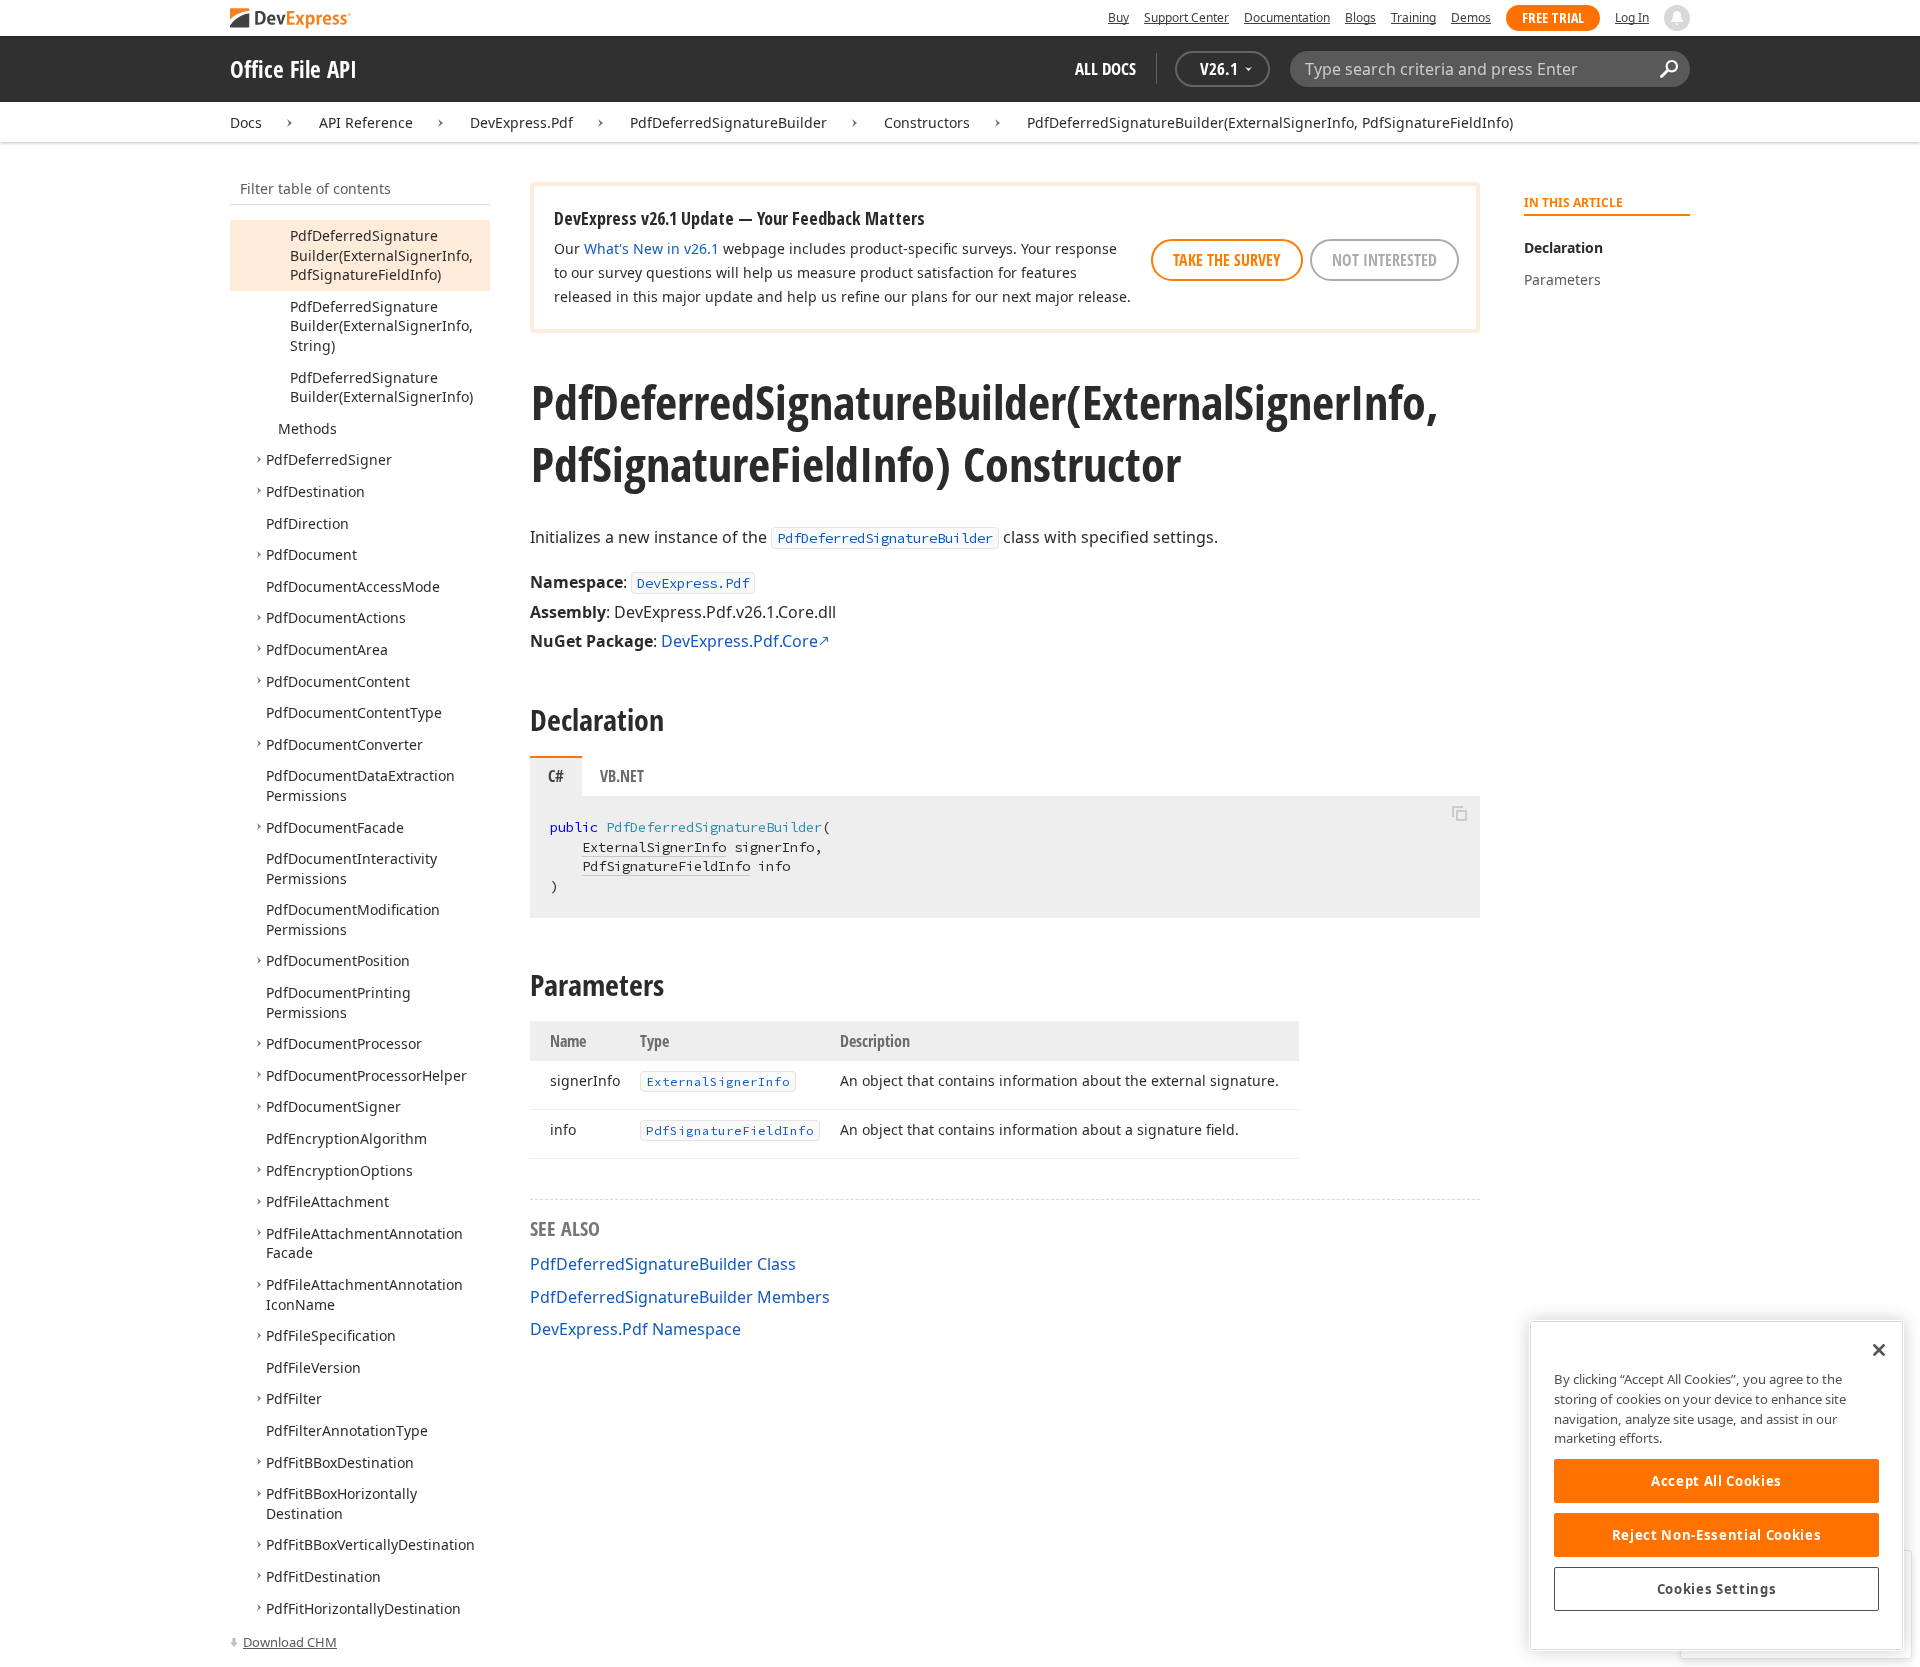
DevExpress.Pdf (521, 122)
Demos (1471, 17)
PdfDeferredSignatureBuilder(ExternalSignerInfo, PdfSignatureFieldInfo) (1270, 122)
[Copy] (1459, 813)
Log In (1632, 17)
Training (1413, 17)
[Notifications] (1677, 18)
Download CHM (290, 1642)
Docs (246, 122)
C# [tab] (556, 776)
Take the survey (1227, 260)
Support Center (1186, 17)
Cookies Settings (1717, 1589)
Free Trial (1553, 17)
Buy (1118, 17)
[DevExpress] (291, 19)
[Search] (1668, 69)
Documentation (1287, 17)
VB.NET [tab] (622, 776)
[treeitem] (381, 255)
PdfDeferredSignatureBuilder (728, 122)
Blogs (1360, 17)
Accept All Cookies (1716, 1481)
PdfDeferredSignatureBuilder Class (663, 1264)
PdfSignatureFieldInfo (666, 866)
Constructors (927, 122)
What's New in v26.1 (651, 248)
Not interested (1384, 260)
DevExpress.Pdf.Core (739, 641)
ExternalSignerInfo (654, 847)
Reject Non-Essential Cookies (1716, 1535)
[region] (1716, 1485)
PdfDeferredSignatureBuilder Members (680, 1297)
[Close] (1879, 1350)
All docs (1105, 68)
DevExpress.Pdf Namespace (635, 1329)
